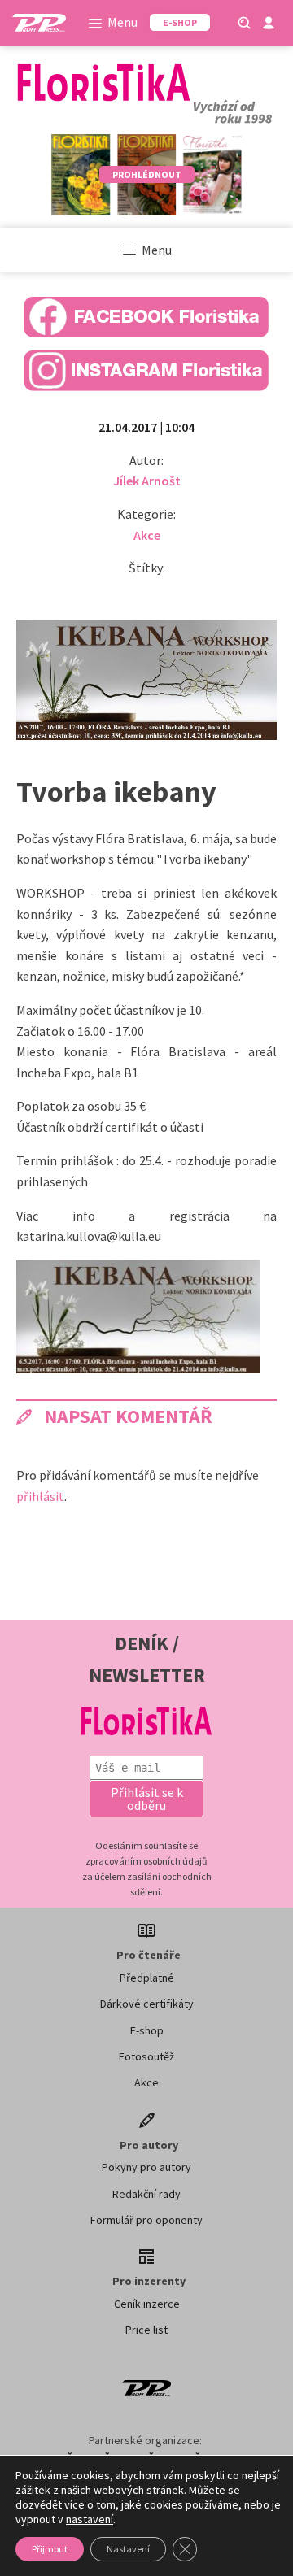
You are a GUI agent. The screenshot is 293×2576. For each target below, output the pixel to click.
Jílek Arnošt (147, 481)
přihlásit (40, 1496)
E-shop (147, 2030)
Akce (147, 535)
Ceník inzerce (147, 2304)
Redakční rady (146, 2194)
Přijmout (50, 2549)
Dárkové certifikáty (147, 2004)
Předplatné (147, 1978)
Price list (146, 2330)
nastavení (90, 2519)
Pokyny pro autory (146, 2167)
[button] (146, 1799)
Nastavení (128, 2549)
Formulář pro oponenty (146, 2220)
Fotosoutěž (146, 2056)
